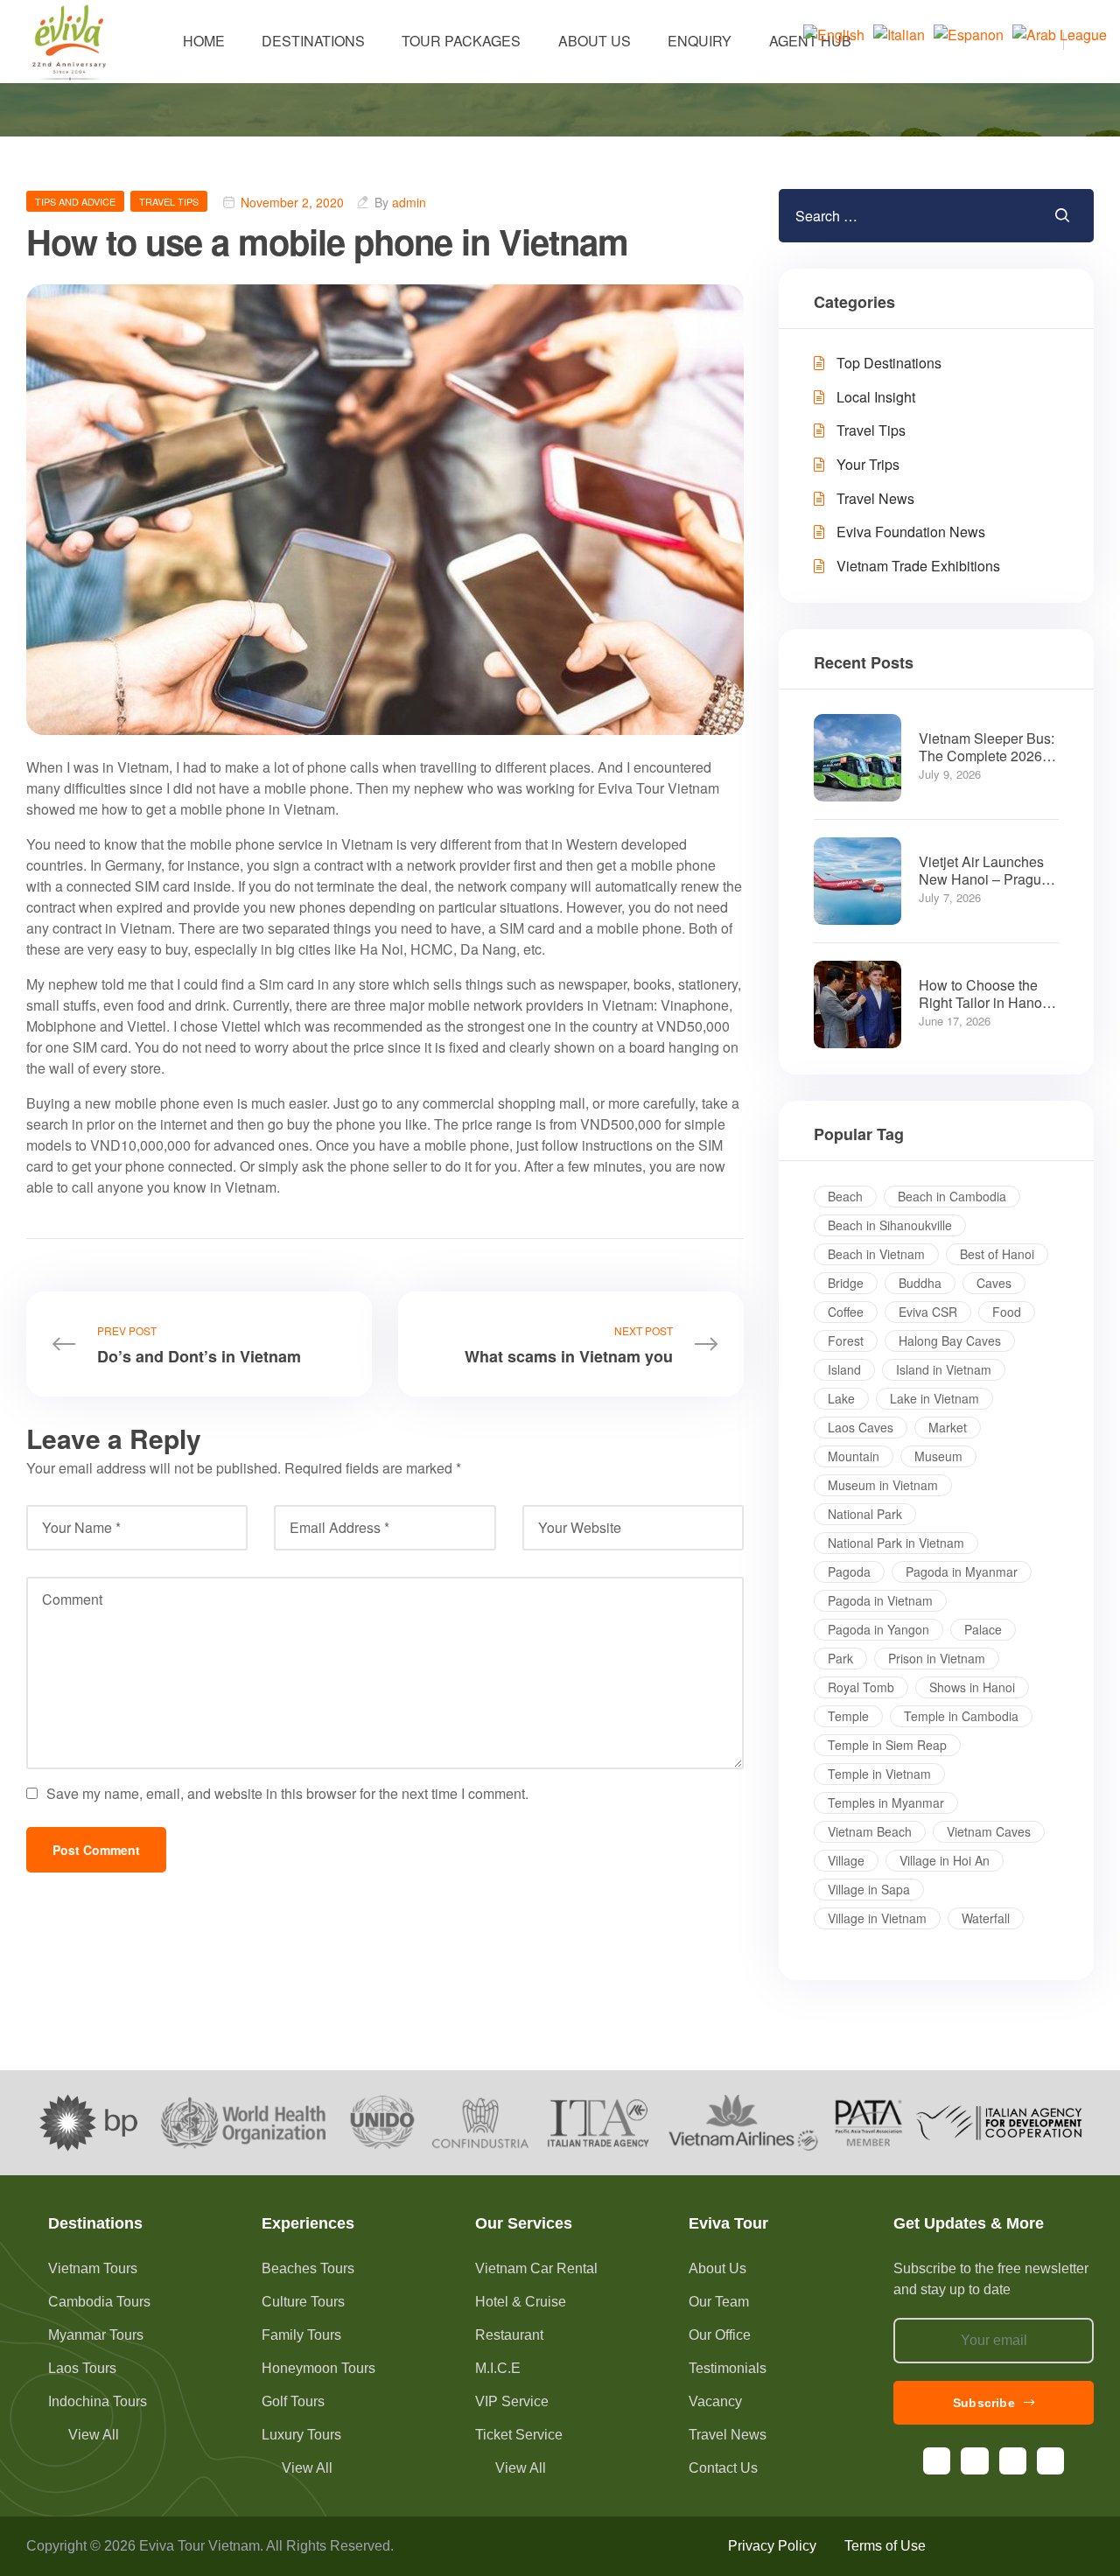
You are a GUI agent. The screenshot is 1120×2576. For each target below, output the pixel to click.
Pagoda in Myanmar (962, 1571)
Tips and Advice (75, 201)
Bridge (846, 1283)
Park (840, 1658)
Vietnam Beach (870, 1831)
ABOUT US (595, 41)
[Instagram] (974, 2461)
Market (948, 1427)
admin (409, 202)
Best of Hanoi (997, 1254)
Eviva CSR (928, 1312)
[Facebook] (937, 2461)
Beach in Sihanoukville (890, 1225)
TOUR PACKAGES (461, 41)
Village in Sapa (869, 1889)
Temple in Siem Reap (887, 1745)
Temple (848, 1716)
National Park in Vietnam (896, 1543)
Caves (994, 1283)
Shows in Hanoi (972, 1687)
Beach (845, 1196)
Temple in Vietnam (879, 1774)
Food (1007, 1312)
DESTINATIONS (313, 41)
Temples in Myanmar (886, 1802)
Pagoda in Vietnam (880, 1600)
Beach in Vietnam (876, 1254)
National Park (865, 1514)
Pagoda (849, 1571)
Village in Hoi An (945, 1860)
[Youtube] (1013, 2461)
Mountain (854, 1456)
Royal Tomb (861, 1687)
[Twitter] (1050, 2461)
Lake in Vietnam (934, 1398)
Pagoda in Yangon (878, 1629)
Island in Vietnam (944, 1369)
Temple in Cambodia (961, 1716)
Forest (846, 1340)
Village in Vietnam (877, 1918)
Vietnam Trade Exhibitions (918, 566)
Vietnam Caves (989, 1831)
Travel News (875, 498)
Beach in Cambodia (952, 1196)
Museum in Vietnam (883, 1485)
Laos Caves (861, 1427)
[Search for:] (883, 216)
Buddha (920, 1283)
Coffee (846, 1312)
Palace (983, 1629)
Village (846, 1860)
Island (844, 1369)
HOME (204, 41)
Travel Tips (169, 201)
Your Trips (868, 464)
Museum (938, 1456)
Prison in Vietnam (937, 1658)
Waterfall (986, 1918)
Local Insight (876, 397)
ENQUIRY (700, 41)
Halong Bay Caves (950, 1340)
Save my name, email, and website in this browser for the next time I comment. (287, 1793)
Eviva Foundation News (911, 532)
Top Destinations (889, 363)
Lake (841, 1398)
